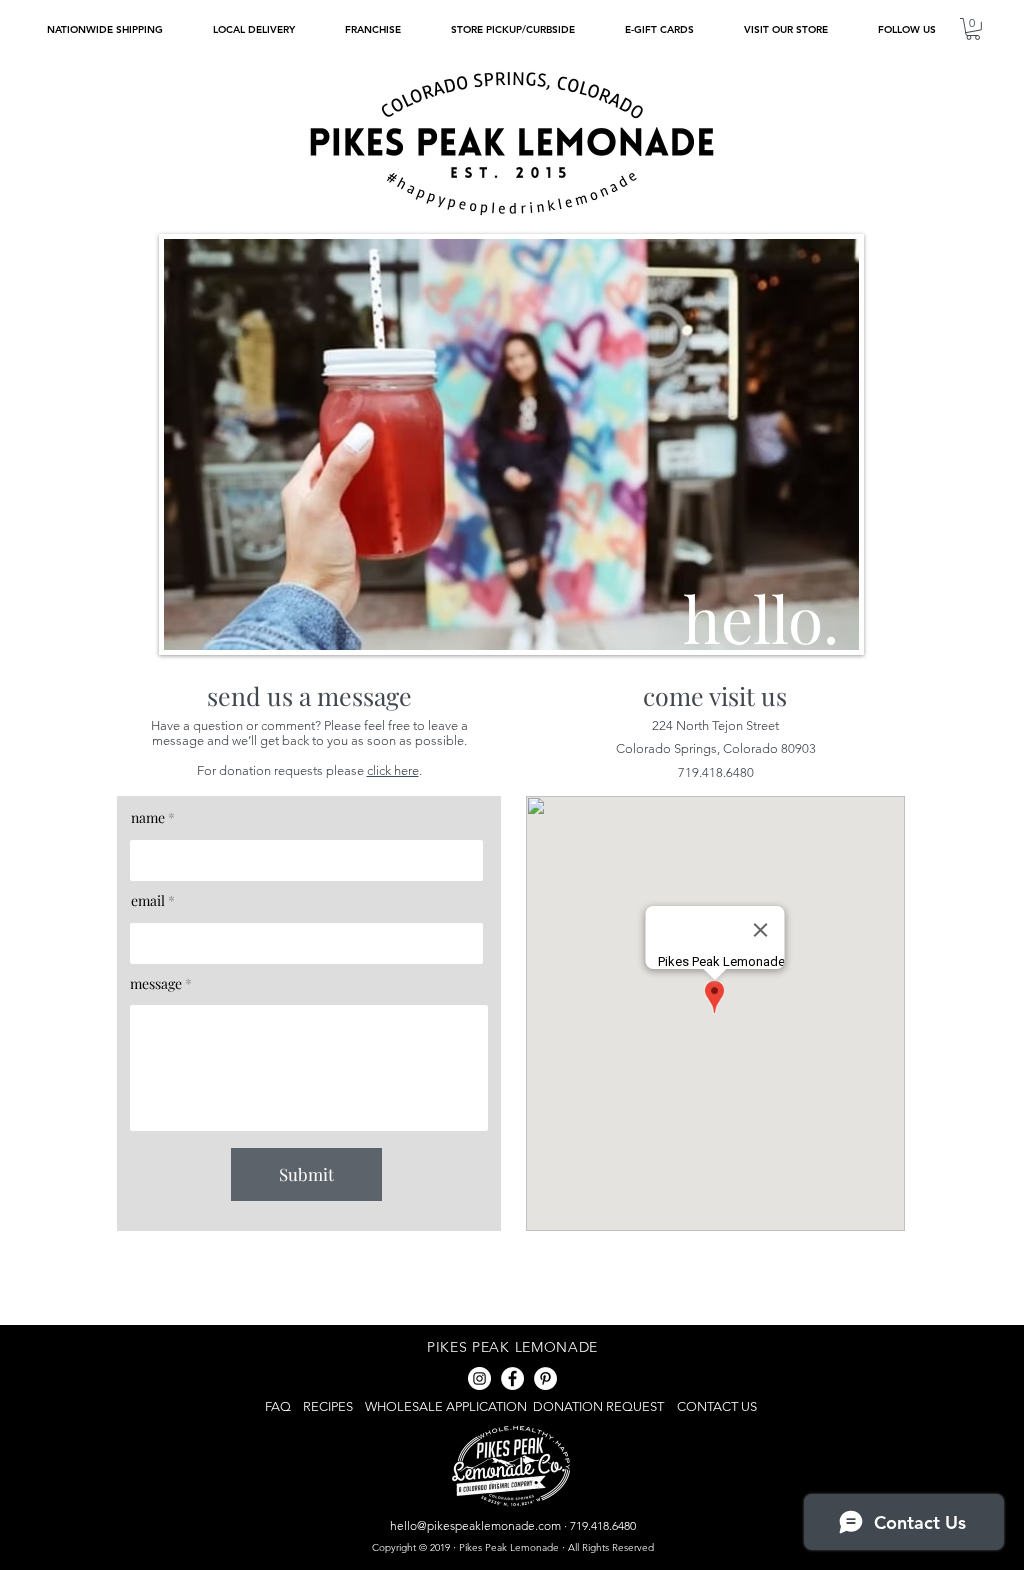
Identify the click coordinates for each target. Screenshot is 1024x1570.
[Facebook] (512, 1378)
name (148, 818)
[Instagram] (479, 1378)
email (148, 901)
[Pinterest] (545, 1378)
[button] (906, 29)
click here (393, 770)
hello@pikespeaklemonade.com (475, 1525)
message (156, 984)
